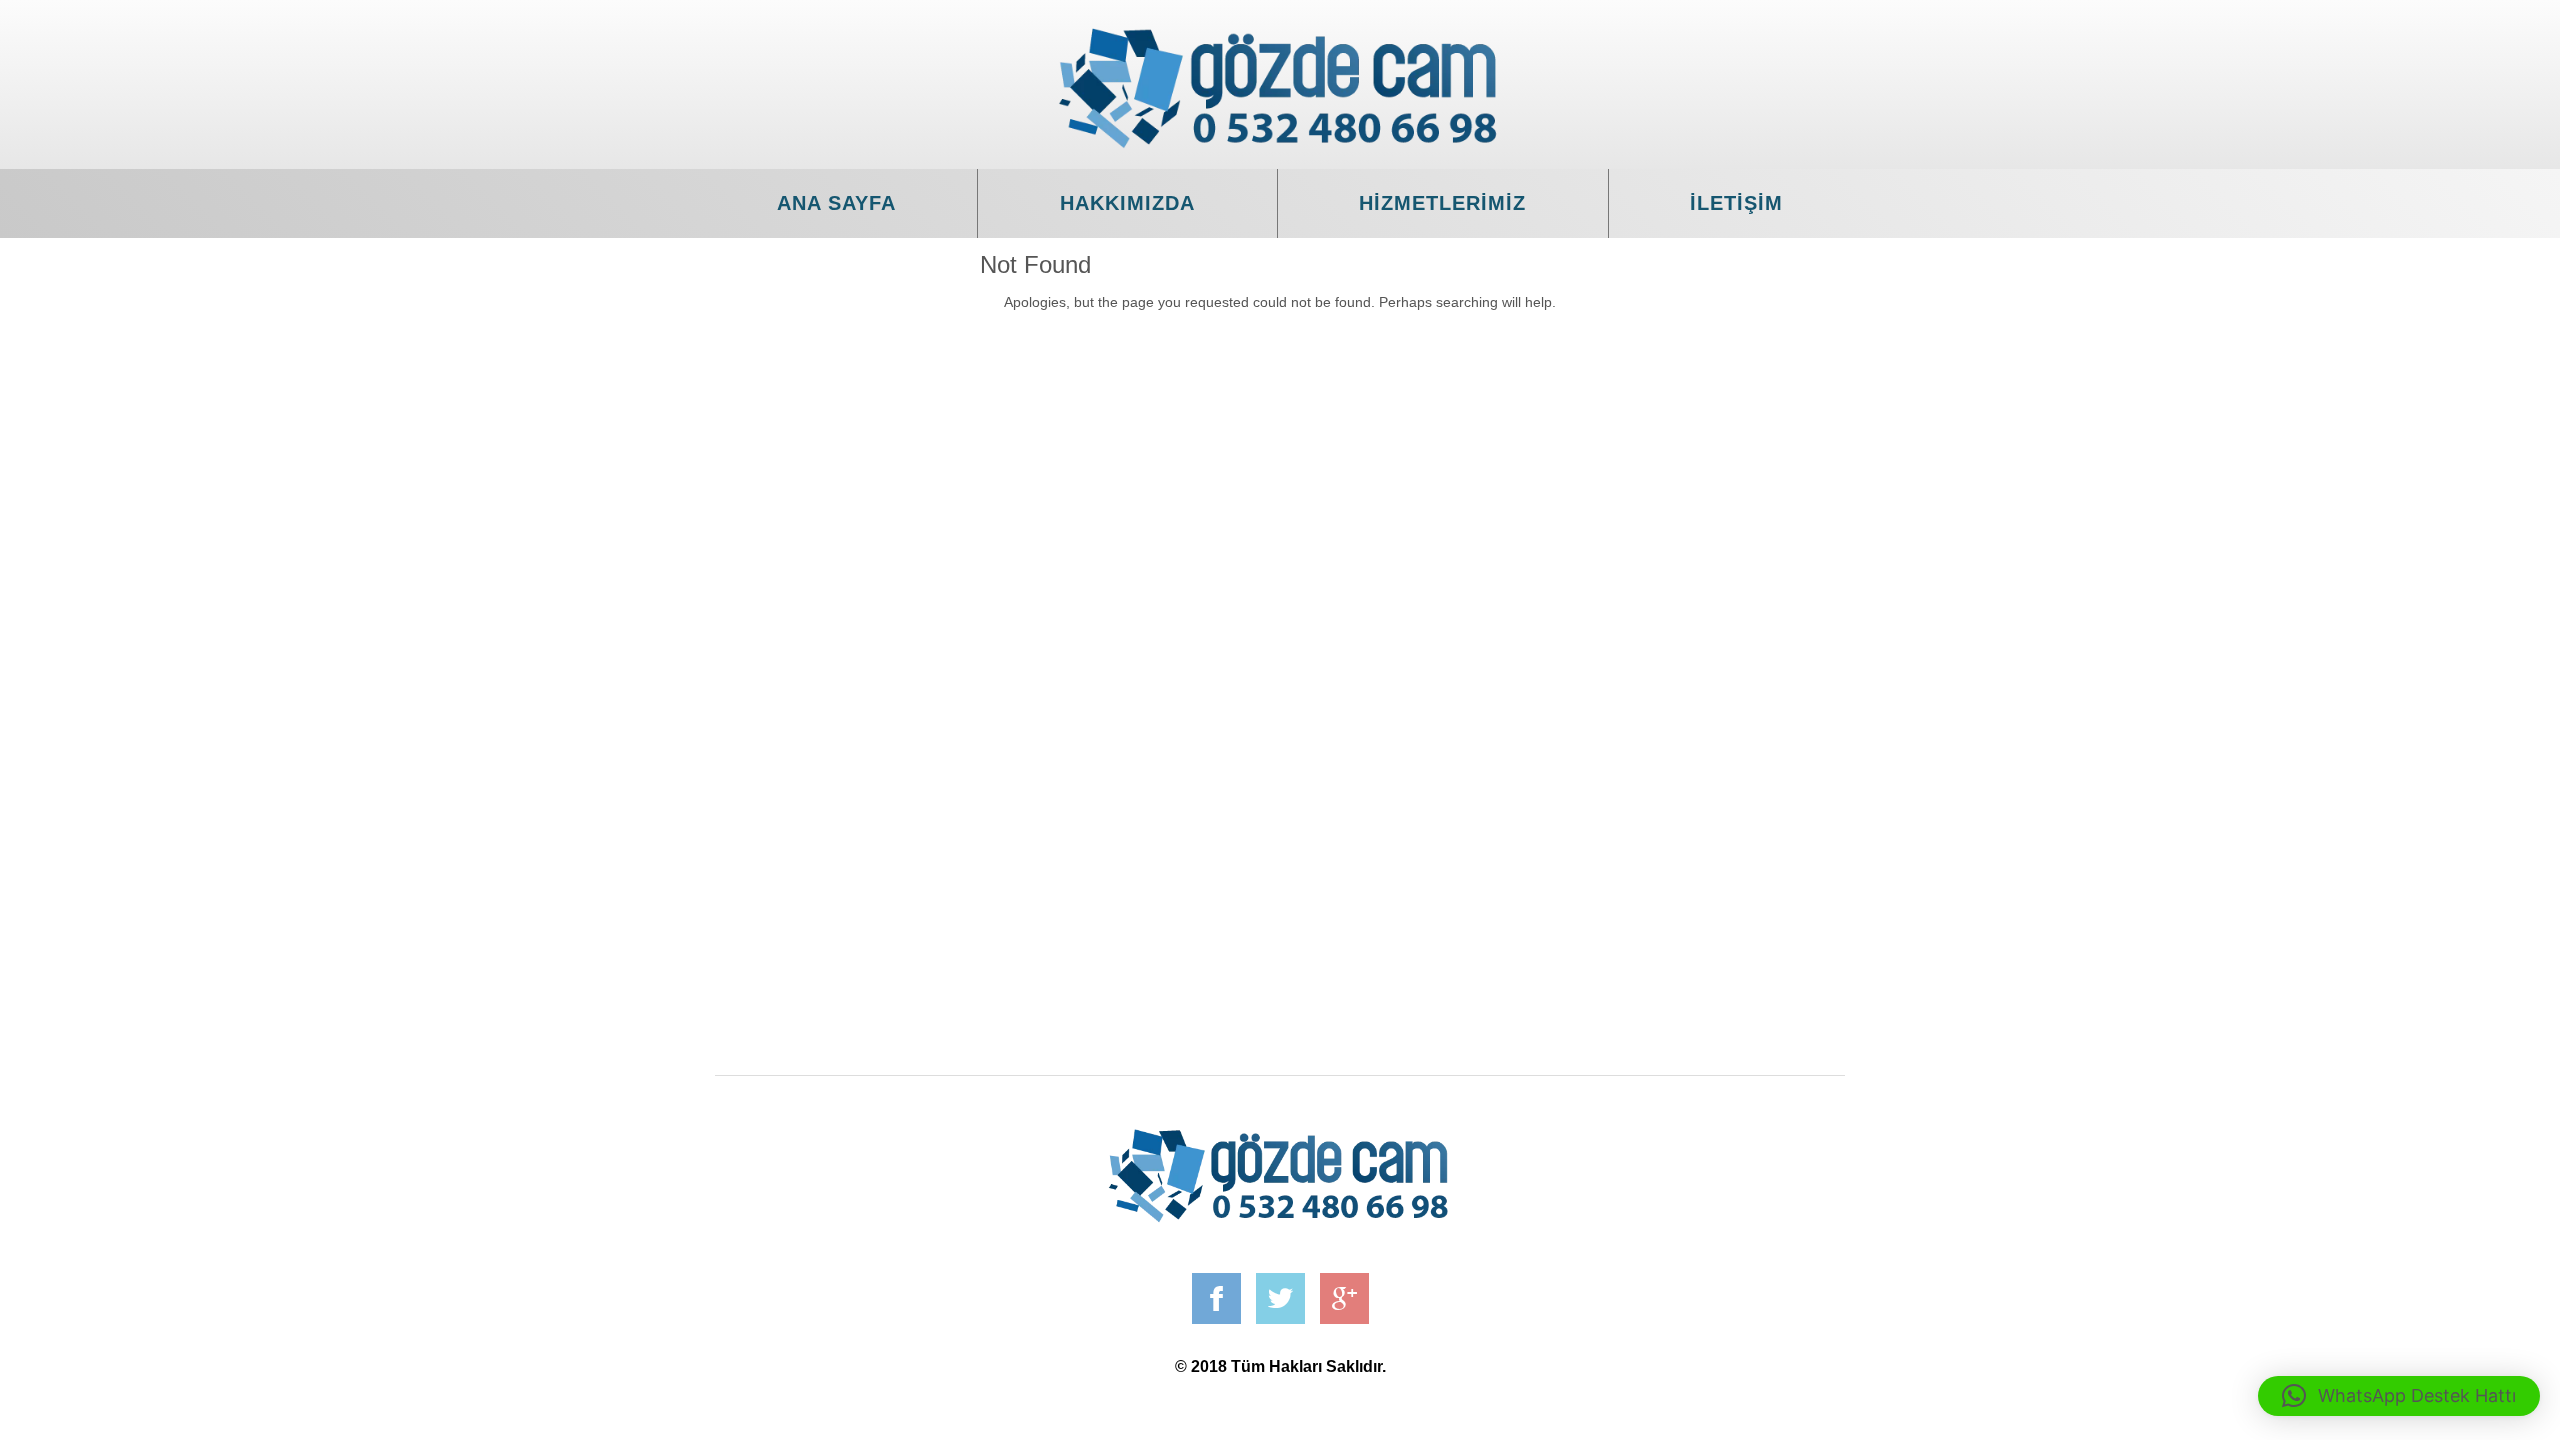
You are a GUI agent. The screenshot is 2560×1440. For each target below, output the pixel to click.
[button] (2399, 1396)
